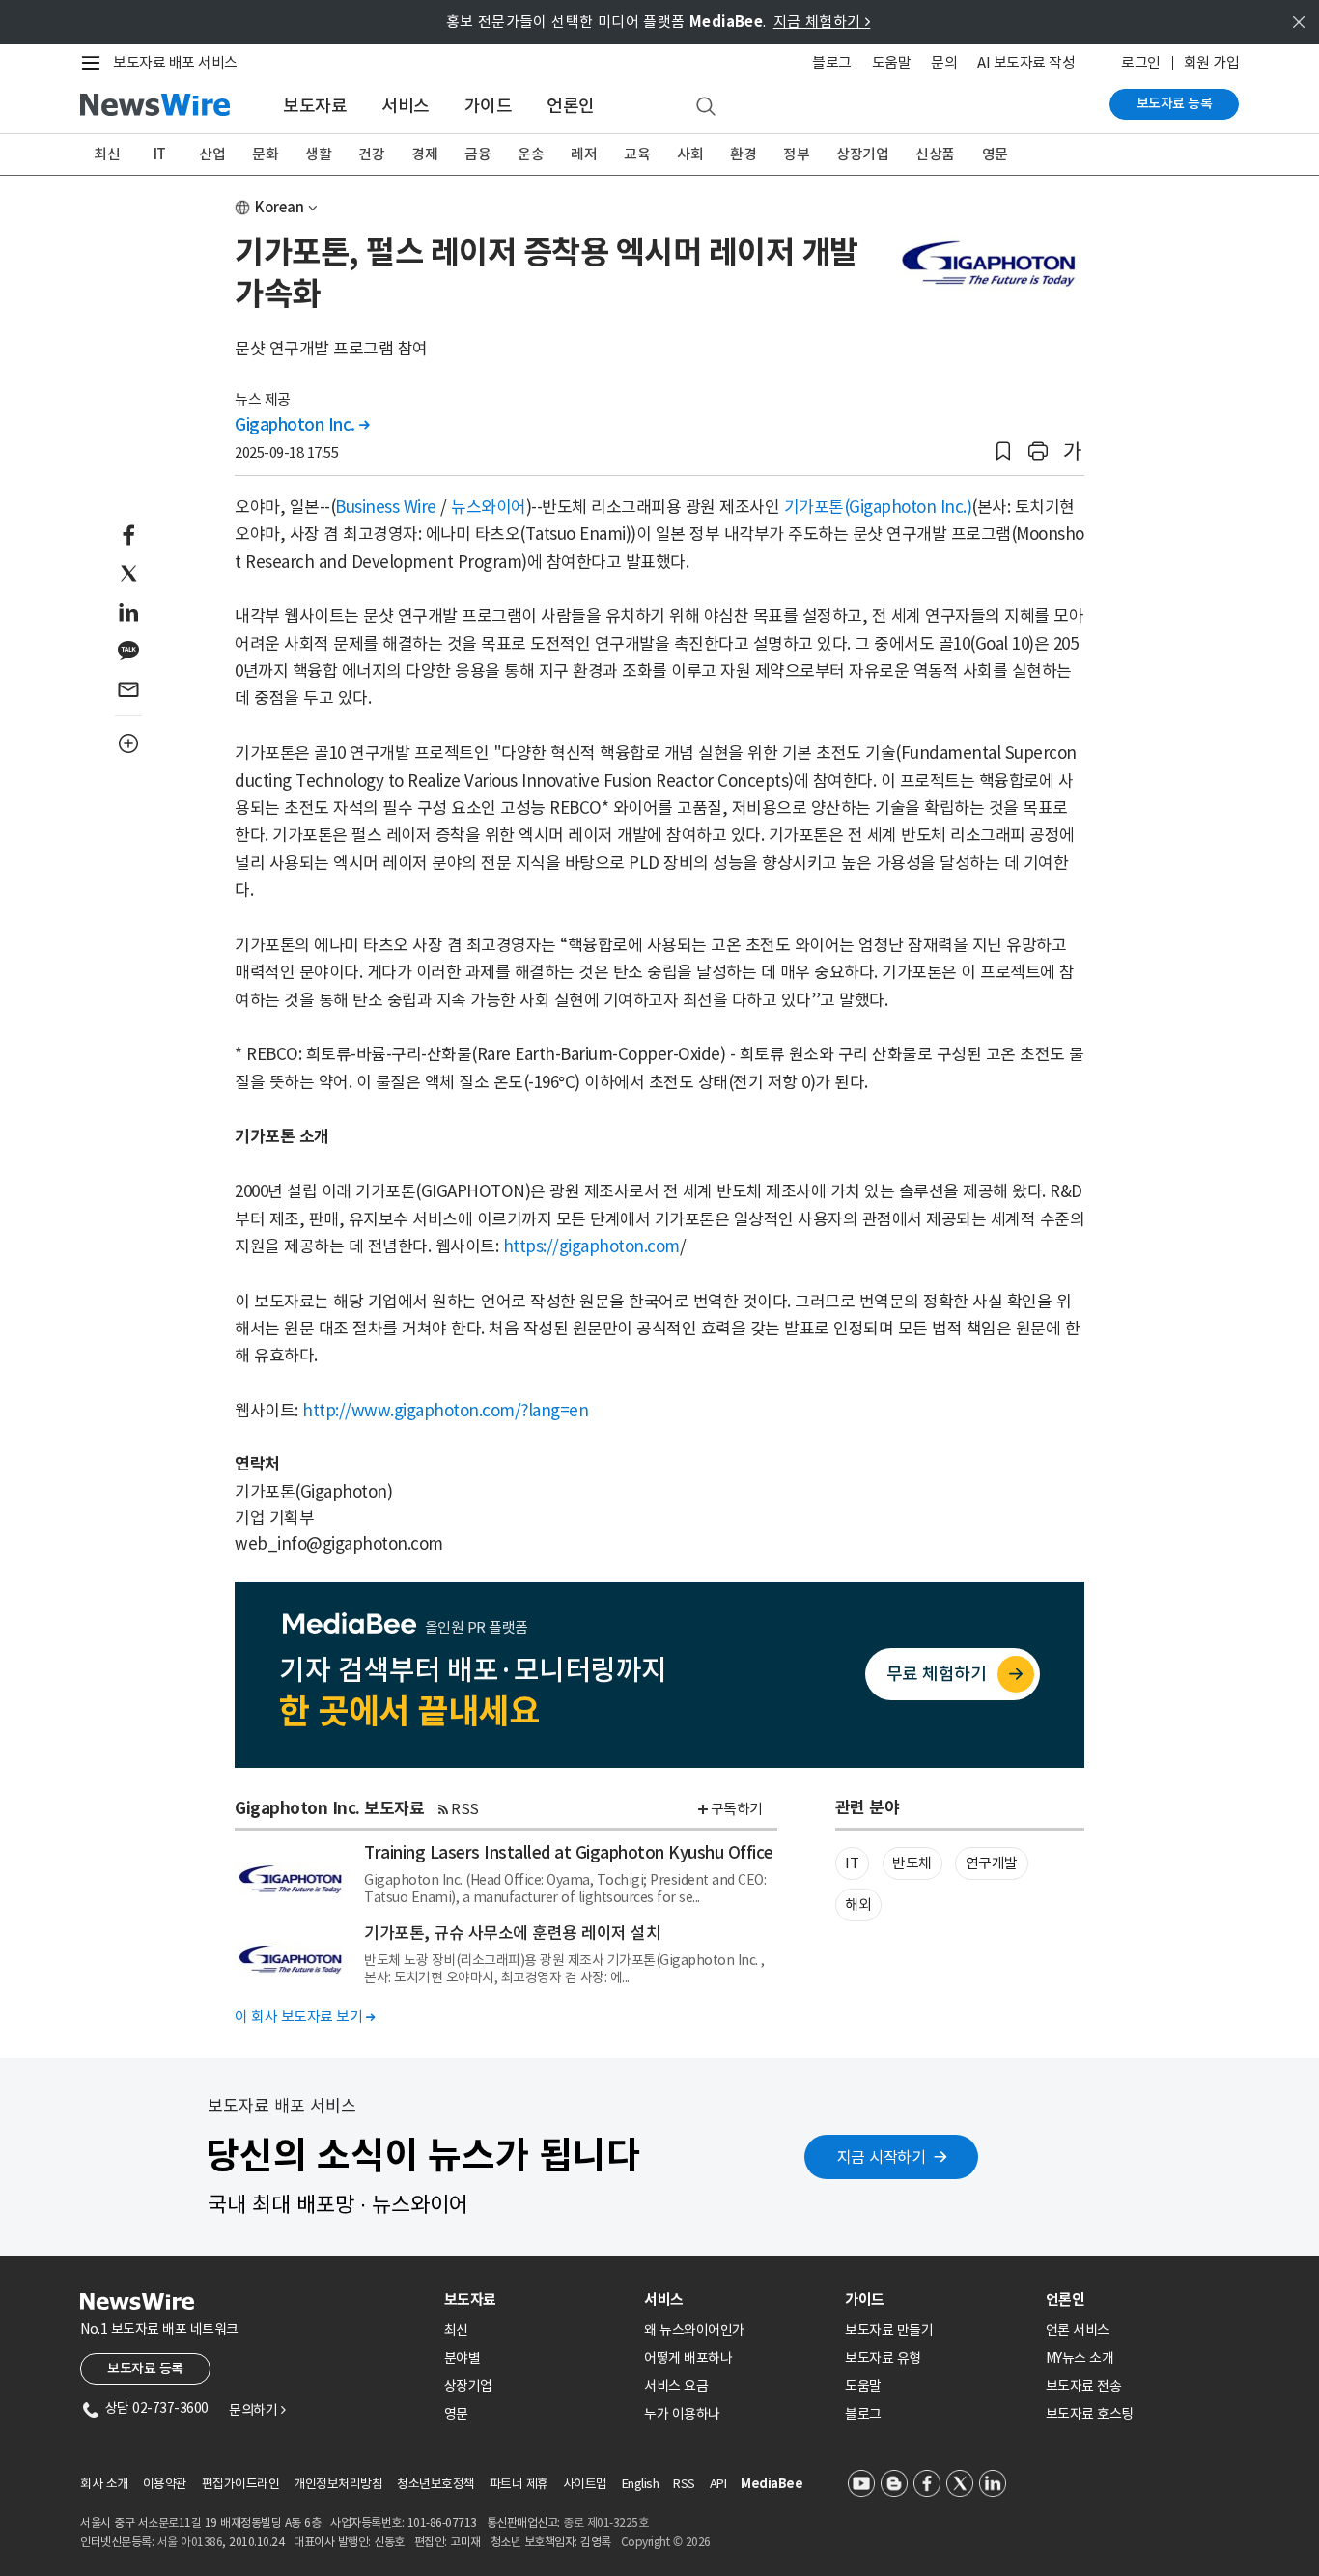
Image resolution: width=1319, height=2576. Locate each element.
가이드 (489, 106)
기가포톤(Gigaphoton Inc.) (878, 507)
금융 (477, 154)
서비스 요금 (676, 2386)
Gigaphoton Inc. (302, 425)
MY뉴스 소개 (1080, 2358)
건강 (371, 154)
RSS (465, 1809)
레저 (584, 154)
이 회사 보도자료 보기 (305, 2016)
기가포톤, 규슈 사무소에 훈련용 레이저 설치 (512, 1933)
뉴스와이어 (489, 507)
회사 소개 (104, 2484)
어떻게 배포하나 (688, 2358)
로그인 (1141, 62)
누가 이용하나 (682, 2414)
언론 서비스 (1078, 2330)
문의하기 (257, 2410)
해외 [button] (858, 1904)
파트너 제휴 (519, 2484)
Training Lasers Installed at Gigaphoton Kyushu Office (569, 1853)
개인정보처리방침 (338, 2484)
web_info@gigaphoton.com (339, 1544)
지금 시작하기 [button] (882, 2157)
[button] (1003, 451)
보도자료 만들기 (889, 2330)
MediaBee (772, 2484)
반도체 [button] (912, 1863)
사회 (690, 154)
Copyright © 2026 (666, 2542)
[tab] (537, 2299)
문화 (265, 154)
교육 (637, 154)
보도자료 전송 (1084, 2386)
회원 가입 (1212, 62)
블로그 (832, 62)
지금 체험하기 (822, 22)
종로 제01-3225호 (605, 2522)
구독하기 (737, 1809)
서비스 (406, 106)
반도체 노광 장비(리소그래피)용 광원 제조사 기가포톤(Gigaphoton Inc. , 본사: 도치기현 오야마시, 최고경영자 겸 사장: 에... (564, 1969)
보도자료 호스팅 (1090, 2414)
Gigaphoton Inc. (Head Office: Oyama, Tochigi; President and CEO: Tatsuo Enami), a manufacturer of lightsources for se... (565, 1889)
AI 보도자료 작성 (1026, 62)
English (641, 2484)
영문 (995, 154)
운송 (531, 154)
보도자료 (315, 106)
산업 (212, 154)
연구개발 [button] (992, 1863)
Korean (280, 207)
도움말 (892, 62)
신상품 (935, 154)
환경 (743, 154)
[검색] (706, 107)
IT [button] (852, 1863)
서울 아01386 (190, 2542)
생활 (318, 154)
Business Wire (386, 507)
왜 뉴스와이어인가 (694, 2330)
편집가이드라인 (241, 2484)
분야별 (463, 2358)
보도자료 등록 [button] (145, 2368)
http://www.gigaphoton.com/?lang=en (445, 1411)
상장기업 (862, 154)
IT (160, 154)
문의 (944, 62)
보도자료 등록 (1175, 103)
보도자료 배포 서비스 (175, 62)
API (718, 2484)
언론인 (571, 106)
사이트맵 (585, 2484)
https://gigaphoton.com (591, 1246)
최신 (107, 154)
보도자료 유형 (883, 2358)
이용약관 (165, 2484)
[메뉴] (95, 63)
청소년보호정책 (436, 2484)
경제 (424, 154)
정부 (796, 154)
